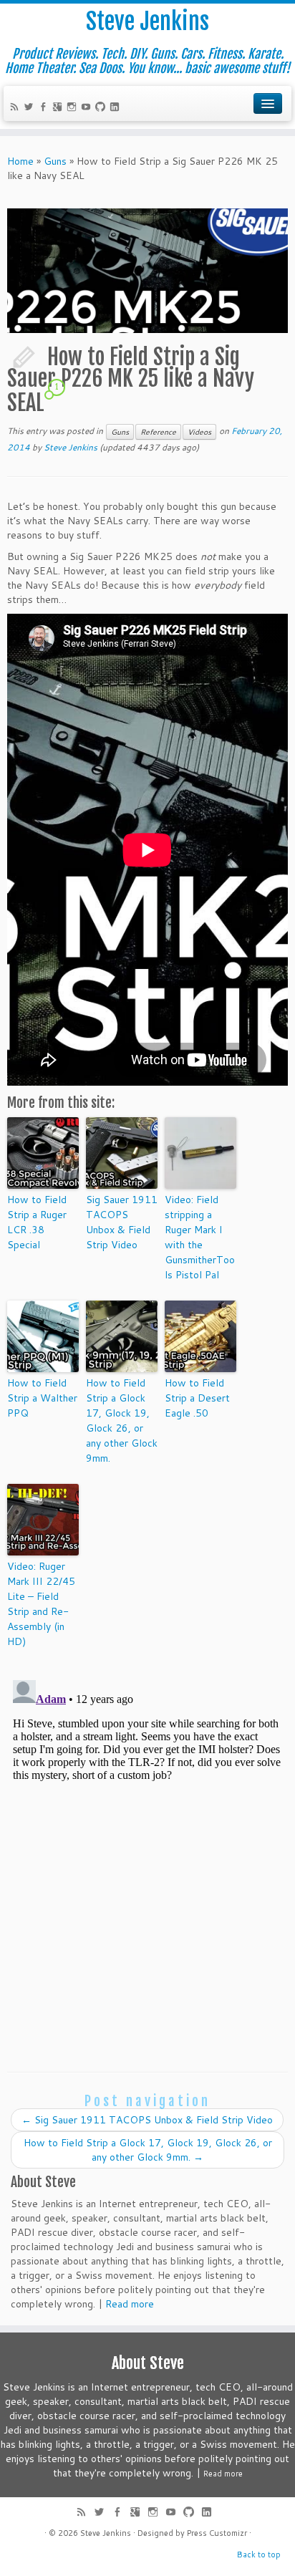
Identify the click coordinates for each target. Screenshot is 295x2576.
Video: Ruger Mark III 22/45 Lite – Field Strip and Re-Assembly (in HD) (41, 1604)
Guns (55, 161)
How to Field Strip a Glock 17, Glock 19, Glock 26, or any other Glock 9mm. (122, 1420)
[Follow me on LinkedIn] (117, 108)
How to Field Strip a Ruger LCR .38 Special (37, 1222)
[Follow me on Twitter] (31, 108)
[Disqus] (147, 1853)
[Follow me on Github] (102, 108)
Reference (158, 432)
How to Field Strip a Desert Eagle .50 (197, 1398)
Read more (130, 2304)
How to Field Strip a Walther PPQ (42, 1398)
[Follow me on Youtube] (88, 108)
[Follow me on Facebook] (45, 108)
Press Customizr (217, 2533)
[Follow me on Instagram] (74, 108)
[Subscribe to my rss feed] (16, 108)
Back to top (259, 2555)
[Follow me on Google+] (59, 108)
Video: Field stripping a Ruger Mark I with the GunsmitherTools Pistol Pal (200, 1237)
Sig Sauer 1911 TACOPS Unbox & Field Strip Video (122, 1222)
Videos (199, 432)
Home (20, 161)
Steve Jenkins (147, 21)
